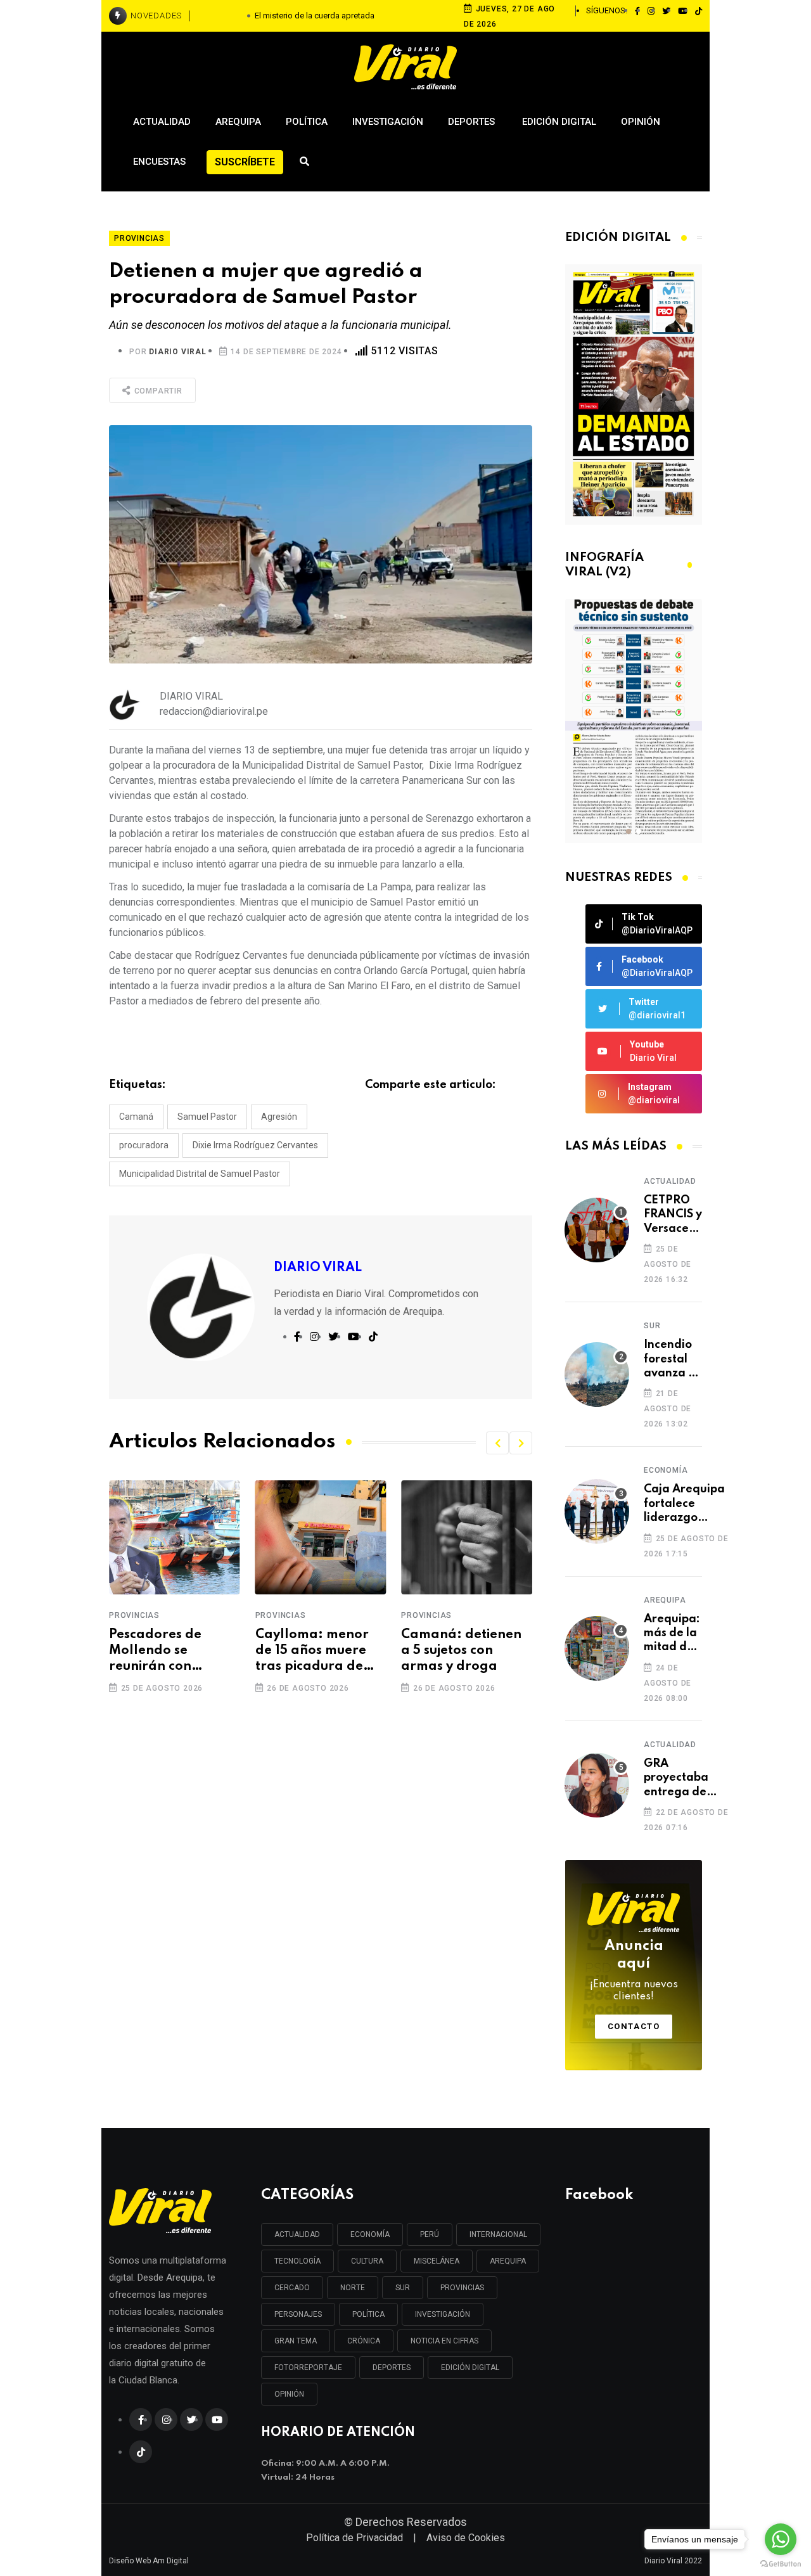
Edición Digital (559, 122)
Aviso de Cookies (466, 2538)
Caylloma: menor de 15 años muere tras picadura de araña (312, 1652)
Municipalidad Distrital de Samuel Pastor (200, 1174)
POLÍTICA (368, 2314)
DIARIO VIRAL (178, 352)
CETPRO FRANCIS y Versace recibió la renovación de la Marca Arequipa (675, 1215)
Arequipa (238, 122)
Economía (666, 1470)
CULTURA (367, 2261)
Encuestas (159, 162)
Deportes (473, 122)
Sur (652, 1326)
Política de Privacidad (354, 2538)
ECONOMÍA (370, 2234)
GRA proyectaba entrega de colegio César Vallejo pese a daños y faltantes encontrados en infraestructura (686, 1778)
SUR (403, 2288)
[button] (497, 1443)
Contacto (634, 2026)
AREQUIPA (508, 2261)
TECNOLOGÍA (297, 2261)
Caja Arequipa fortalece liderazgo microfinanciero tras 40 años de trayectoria (687, 1504)
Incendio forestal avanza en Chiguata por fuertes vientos (673, 1360)
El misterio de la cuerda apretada (315, 16)
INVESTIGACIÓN (443, 2314)
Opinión (641, 122)
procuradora (144, 1145)
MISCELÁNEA (437, 2261)
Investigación (388, 122)
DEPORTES (392, 2368)
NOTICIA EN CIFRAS (444, 2341)
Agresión (279, 1117)
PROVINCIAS (462, 2288)
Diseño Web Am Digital (149, 2561)
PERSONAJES (298, 2314)
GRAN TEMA (296, 2341)
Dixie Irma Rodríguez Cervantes (255, 1145)
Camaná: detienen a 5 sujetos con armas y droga (461, 1651)
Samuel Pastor (207, 1117)
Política (307, 122)
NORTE (353, 2288)
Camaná (136, 1117)
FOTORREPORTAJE (308, 2368)
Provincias (134, 1615)
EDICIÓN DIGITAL (470, 2368)
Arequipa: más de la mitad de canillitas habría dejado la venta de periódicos (673, 1634)
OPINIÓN (289, 2394)
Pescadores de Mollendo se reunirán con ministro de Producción (155, 1652)
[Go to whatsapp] (781, 2539)
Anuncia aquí (634, 1971)
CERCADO (292, 2288)
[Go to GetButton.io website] (781, 2563)
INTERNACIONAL (498, 2234)
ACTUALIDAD (297, 2234)
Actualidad (162, 122)
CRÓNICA (364, 2341)
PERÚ (430, 2234)
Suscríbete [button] (245, 162)
